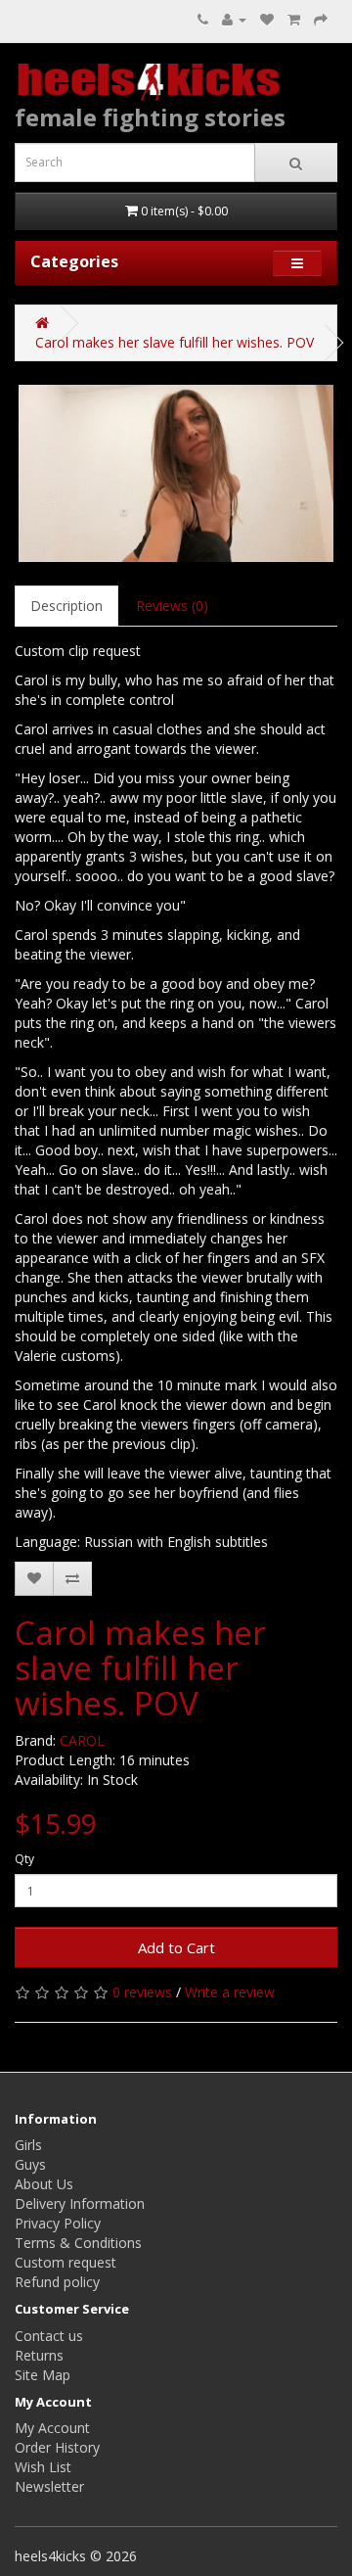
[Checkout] (321, 19)
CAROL (82, 1740)
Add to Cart (176, 1947)
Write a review (230, 1992)
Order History (57, 2447)
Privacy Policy (58, 2223)
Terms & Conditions (78, 2243)
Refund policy (57, 2282)
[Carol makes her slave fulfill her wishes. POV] (176, 473)
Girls (28, 2145)
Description (66, 606)
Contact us (49, 2336)
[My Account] (234, 19)
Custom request (66, 2262)
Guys (30, 2164)
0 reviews (142, 1992)
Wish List (43, 2467)
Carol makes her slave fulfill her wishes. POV (175, 342)
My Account (52, 2428)
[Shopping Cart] (294, 19)
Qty (24, 1859)
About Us (44, 2184)
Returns (39, 2355)
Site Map (43, 2375)
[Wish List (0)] (267, 19)
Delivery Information (80, 2203)
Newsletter (49, 2486)
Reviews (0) (172, 606)
